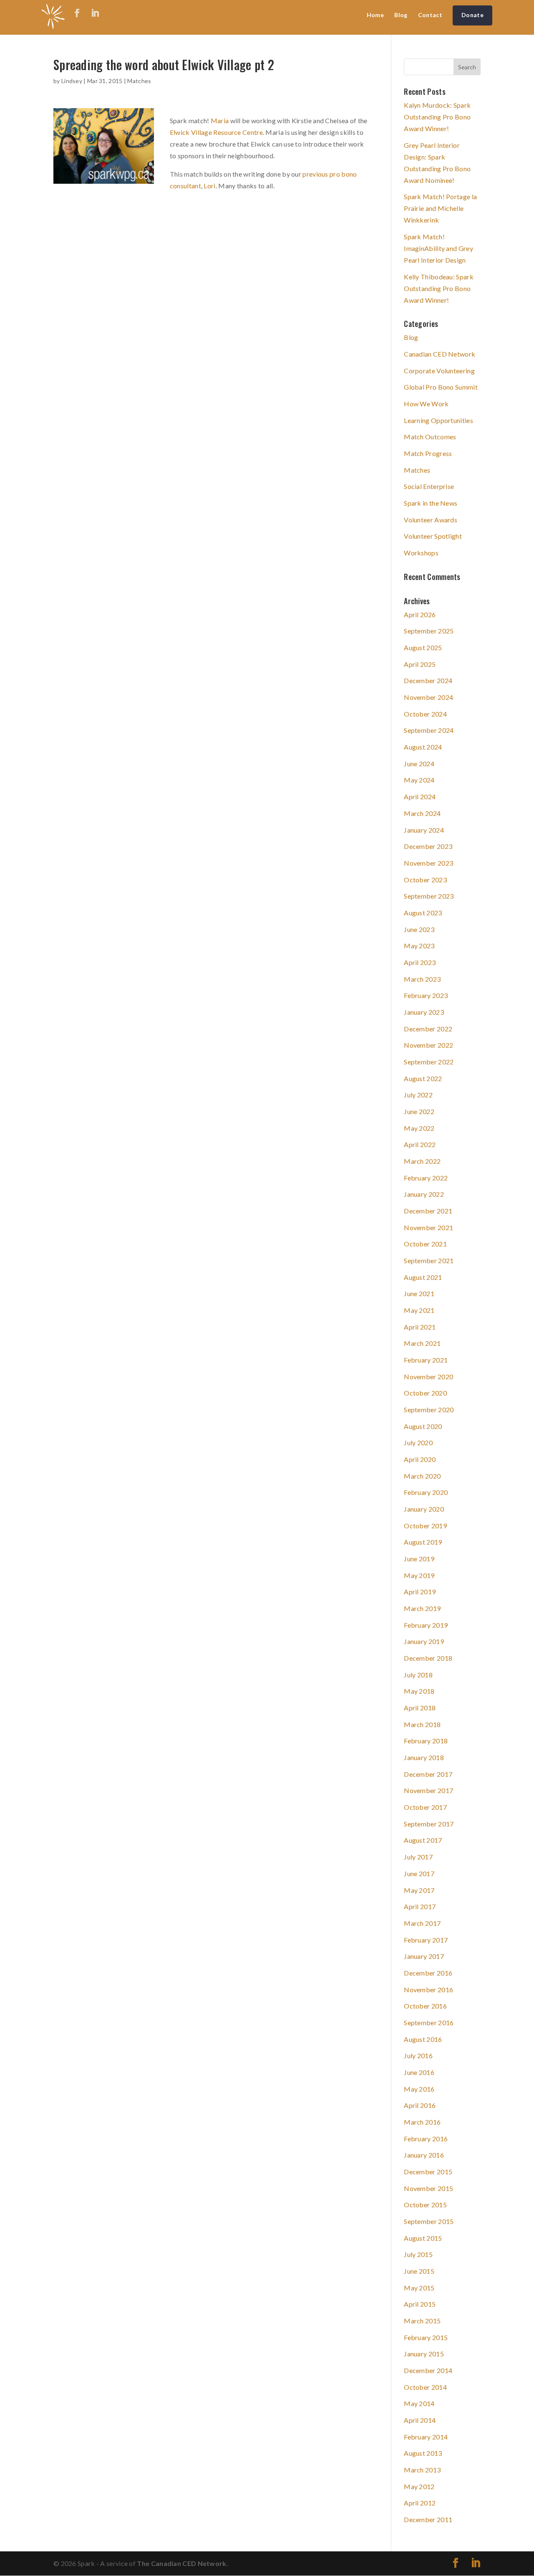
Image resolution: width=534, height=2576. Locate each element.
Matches (139, 81)
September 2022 (429, 1062)
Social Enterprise (429, 486)
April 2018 (420, 1708)
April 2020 (420, 1459)
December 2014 (428, 2370)
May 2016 (419, 2089)
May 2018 (419, 1691)
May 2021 (419, 1310)
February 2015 (426, 2337)
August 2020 (423, 1426)
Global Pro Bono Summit (441, 387)
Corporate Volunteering (439, 371)
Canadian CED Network (440, 354)
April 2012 (420, 2503)
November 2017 (428, 1790)
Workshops (421, 553)
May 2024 (419, 780)
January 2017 (424, 1956)
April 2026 (420, 614)
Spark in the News (431, 503)
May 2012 (419, 2486)
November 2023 (428, 863)
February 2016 (426, 2139)
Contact (430, 15)
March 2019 (422, 1608)
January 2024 (424, 830)
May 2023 (419, 946)
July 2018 (418, 1675)
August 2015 (423, 2238)
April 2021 (420, 1327)
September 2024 (429, 730)
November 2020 (428, 1377)
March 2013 (422, 2470)
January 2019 (424, 1641)
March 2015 (422, 2321)
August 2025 (423, 647)
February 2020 (426, 1492)
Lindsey (72, 81)
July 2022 (418, 1095)
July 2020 (418, 1443)
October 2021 (425, 1244)
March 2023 (422, 979)
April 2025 (420, 664)
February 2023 (426, 995)
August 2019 (423, 1542)
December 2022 (428, 1029)
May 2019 (419, 1575)
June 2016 (419, 2072)
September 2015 (429, 2221)
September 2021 (429, 1260)
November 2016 (428, 1990)
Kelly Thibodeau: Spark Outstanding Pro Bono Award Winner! (439, 288)
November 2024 (428, 697)
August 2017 (423, 1840)
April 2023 (420, 962)
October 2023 (425, 880)
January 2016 (424, 2155)
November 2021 (428, 1227)
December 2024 (428, 680)
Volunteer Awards (431, 520)
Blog (401, 15)
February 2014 (426, 2437)
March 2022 (422, 1161)
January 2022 (424, 1194)
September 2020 (429, 1410)
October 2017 (425, 1807)
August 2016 (423, 2039)
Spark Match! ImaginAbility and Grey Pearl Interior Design (438, 248)
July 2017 (418, 1857)
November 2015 (428, 2188)
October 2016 (425, 2006)
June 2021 (419, 1293)
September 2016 (429, 2023)
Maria (220, 120)
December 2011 (428, 2519)
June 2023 (419, 929)
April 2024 (420, 797)
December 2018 (428, 1658)
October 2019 (425, 1526)
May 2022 (419, 1128)
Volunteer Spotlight (433, 536)
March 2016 (422, 2122)
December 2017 (428, 1774)
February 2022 (426, 1178)
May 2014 (419, 2403)
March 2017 (422, 1923)
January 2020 (424, 1509)
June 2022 (419, 1111)
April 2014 (420, 2420)
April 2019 (420, 1592)
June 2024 (419, 764)
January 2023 (424, 1012)
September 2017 (429, 1824)
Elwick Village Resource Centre (216, 132)
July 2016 (418, 2055)
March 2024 (422, 813)
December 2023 (428, 846)
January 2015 (424, 2354)
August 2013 (423, 2453)
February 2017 (426, 1940)
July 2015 (418, 2254)
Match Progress (428, 453)
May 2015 (419, 2288)
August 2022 (423, 1078)
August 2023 (423, 913)
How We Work (426, 404)
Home (375, 15)
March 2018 (422, 1724)
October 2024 (425, 714)
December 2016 (428, 1973)
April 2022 (420, 1144)
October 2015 (425, 2205)
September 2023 (429, 896)
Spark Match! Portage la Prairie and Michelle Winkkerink (440, 208)
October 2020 (425, 1393)
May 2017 (419, 1890)
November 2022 (428, 1045)
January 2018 (424, 1757)
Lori (209, 186)
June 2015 (419, 2271)
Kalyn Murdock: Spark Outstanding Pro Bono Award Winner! (437, 117)
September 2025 (429, 631)
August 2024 (423, 747)
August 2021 (423, 1277)
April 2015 (420, 2304)
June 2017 (419, 1873)
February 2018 (426, 1741)
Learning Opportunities (438, 420)
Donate (472, 15)
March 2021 (422, 1343)
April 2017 (420, 1906)
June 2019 (419, 1559)
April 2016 (420, 2105)
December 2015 (428, 2172)
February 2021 (426, 1360)
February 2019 (426, 1625)
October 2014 (425, 2387)
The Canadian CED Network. (183, 2563)
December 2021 (428, 1211)
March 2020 (422, 1476)
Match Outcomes (430, 437)
